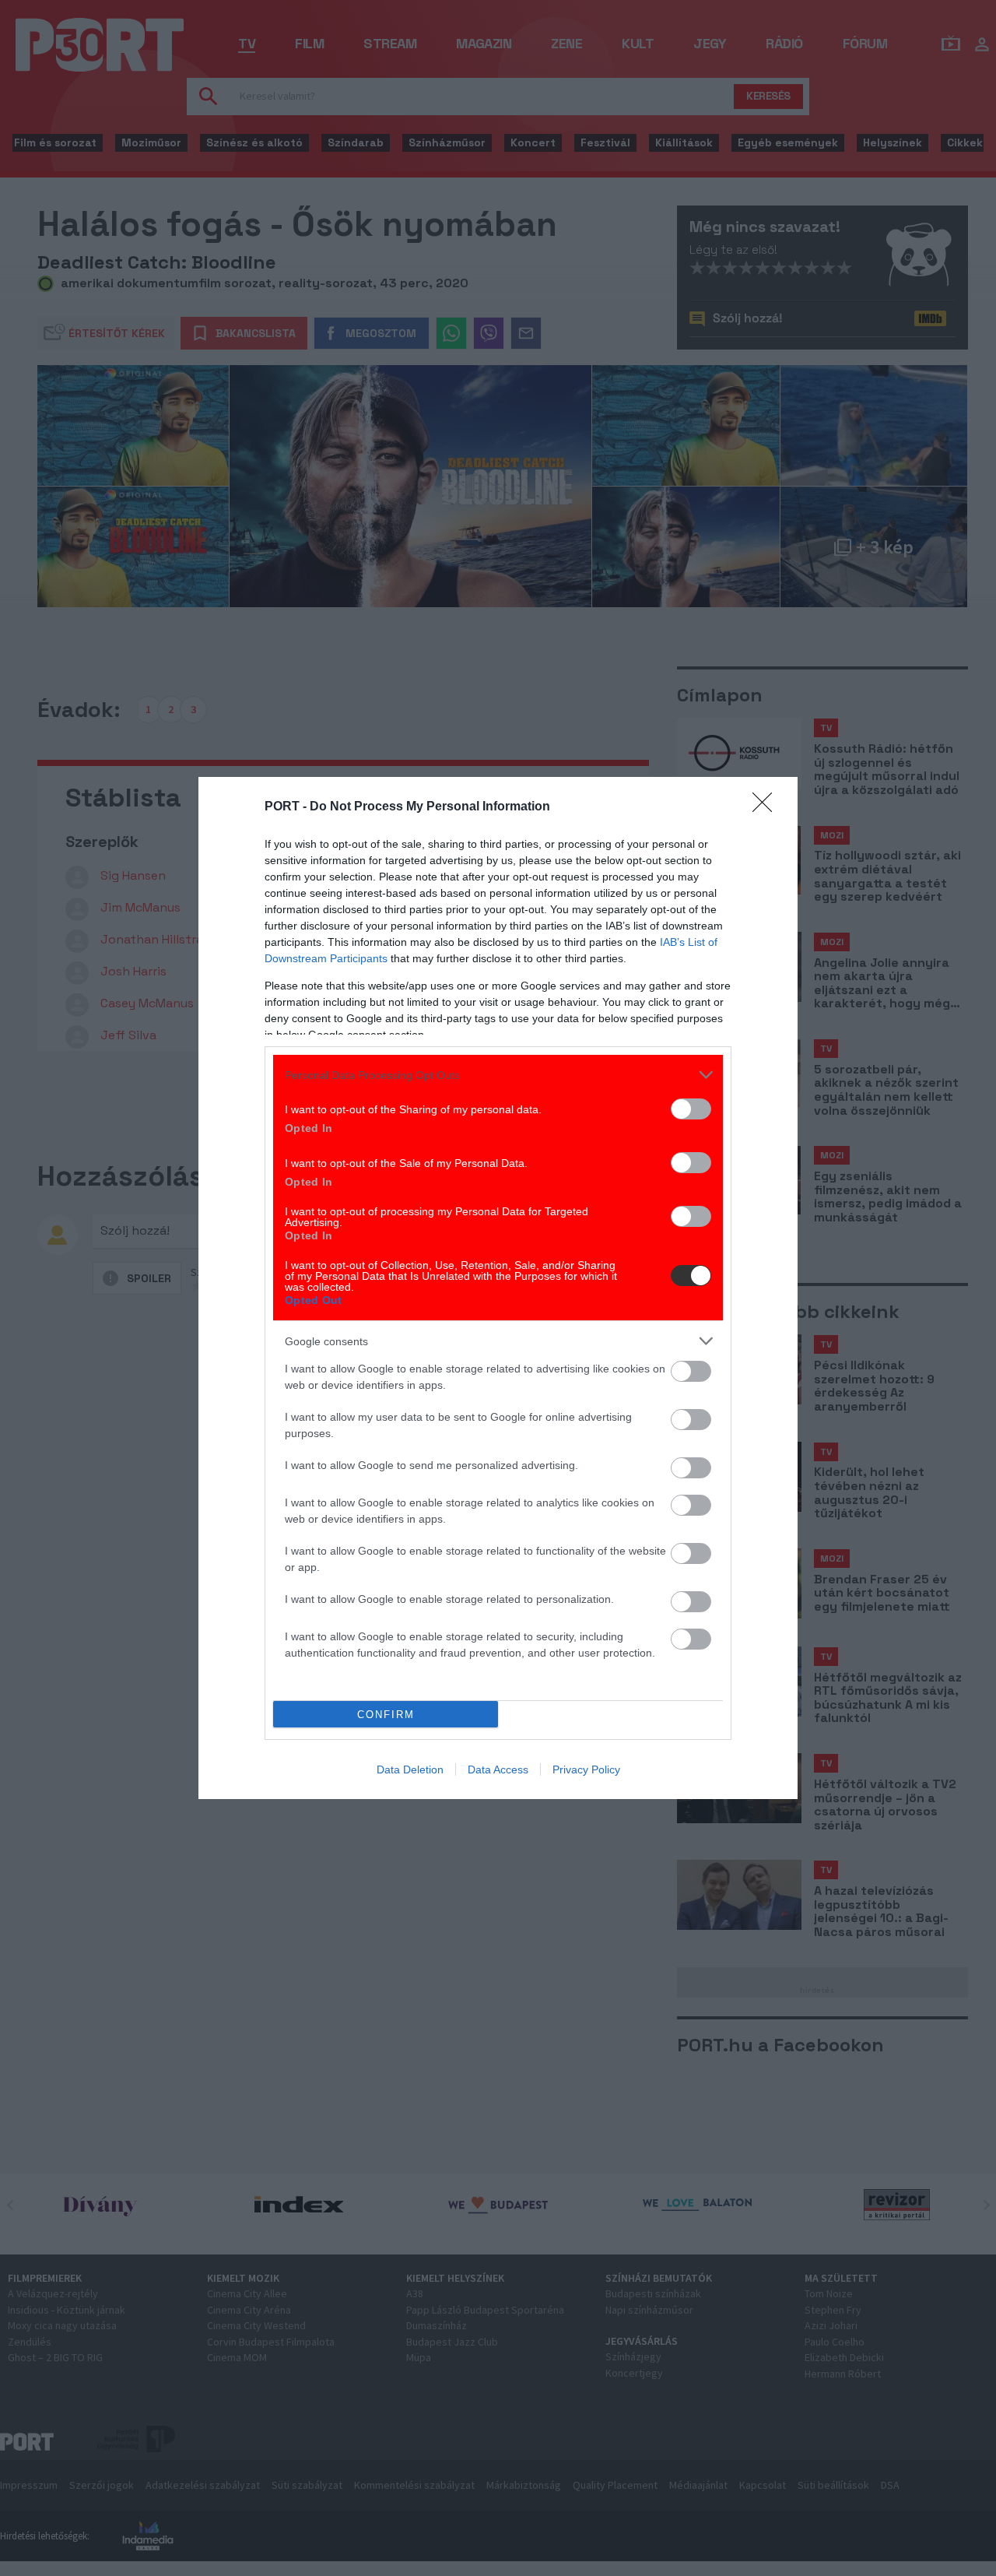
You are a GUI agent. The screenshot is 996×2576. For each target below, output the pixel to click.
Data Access (498, 1769)
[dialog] (498, 1288)
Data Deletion (410, 1769)
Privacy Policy (586, 1769)
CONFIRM (386, 1715)
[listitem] (498, 1075)
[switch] (691, 1109)
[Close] (767, 807)
